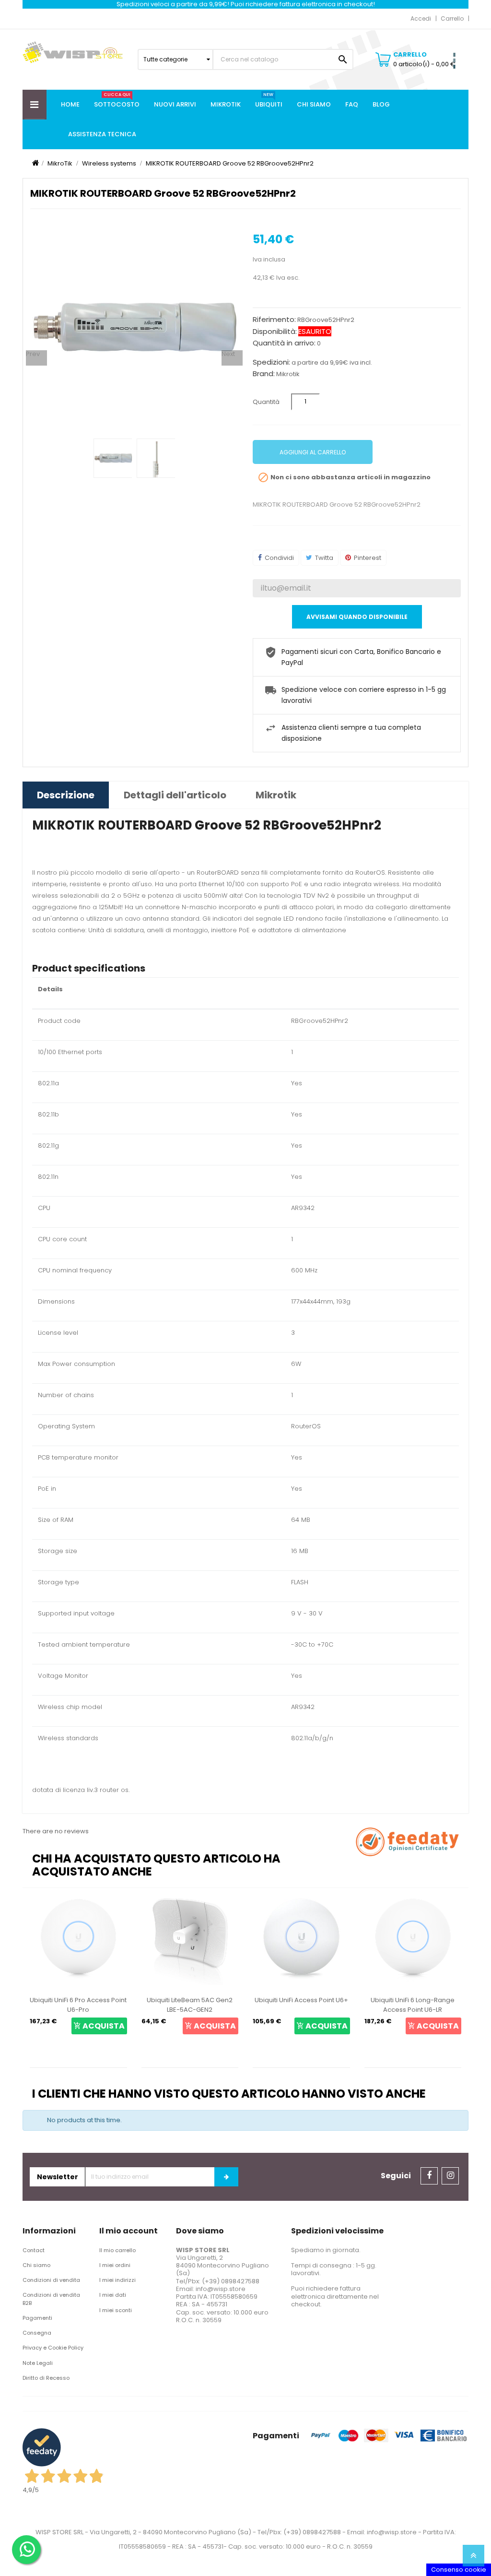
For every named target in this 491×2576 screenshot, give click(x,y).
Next (228, 354)
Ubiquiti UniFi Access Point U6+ (190, 2000)
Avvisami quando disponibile (357, 617)
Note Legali (38, 2363)
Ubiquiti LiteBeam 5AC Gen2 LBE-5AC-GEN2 (78, 2005)
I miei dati (113, 2295)
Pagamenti (37, 2318)
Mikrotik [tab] (276, 795)
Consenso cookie (459, 2570)
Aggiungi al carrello (313, 452)
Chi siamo (36, 2265)
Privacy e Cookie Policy (53, 2348)
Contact (34, 2250)
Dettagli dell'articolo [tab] (175, 795)
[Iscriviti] (226, 2177)
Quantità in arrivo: (284, 343)
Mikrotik (288, 374)
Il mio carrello (117, 2250)
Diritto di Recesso (46, 2378)
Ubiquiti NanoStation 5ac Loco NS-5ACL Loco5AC (413, 2005)
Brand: (264, 374)
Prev (33, 354)
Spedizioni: (271, 362)
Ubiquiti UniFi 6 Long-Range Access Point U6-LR (301, 2005)
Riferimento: (274, 320)
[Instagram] (450, 2176)
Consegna (37, 2333)
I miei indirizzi (117, 2280)
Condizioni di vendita (51, 2280)
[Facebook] (429, 2176)
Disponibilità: (275, 332)
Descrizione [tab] (66, 795)
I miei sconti (116, 2310)
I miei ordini (115, 2265)
